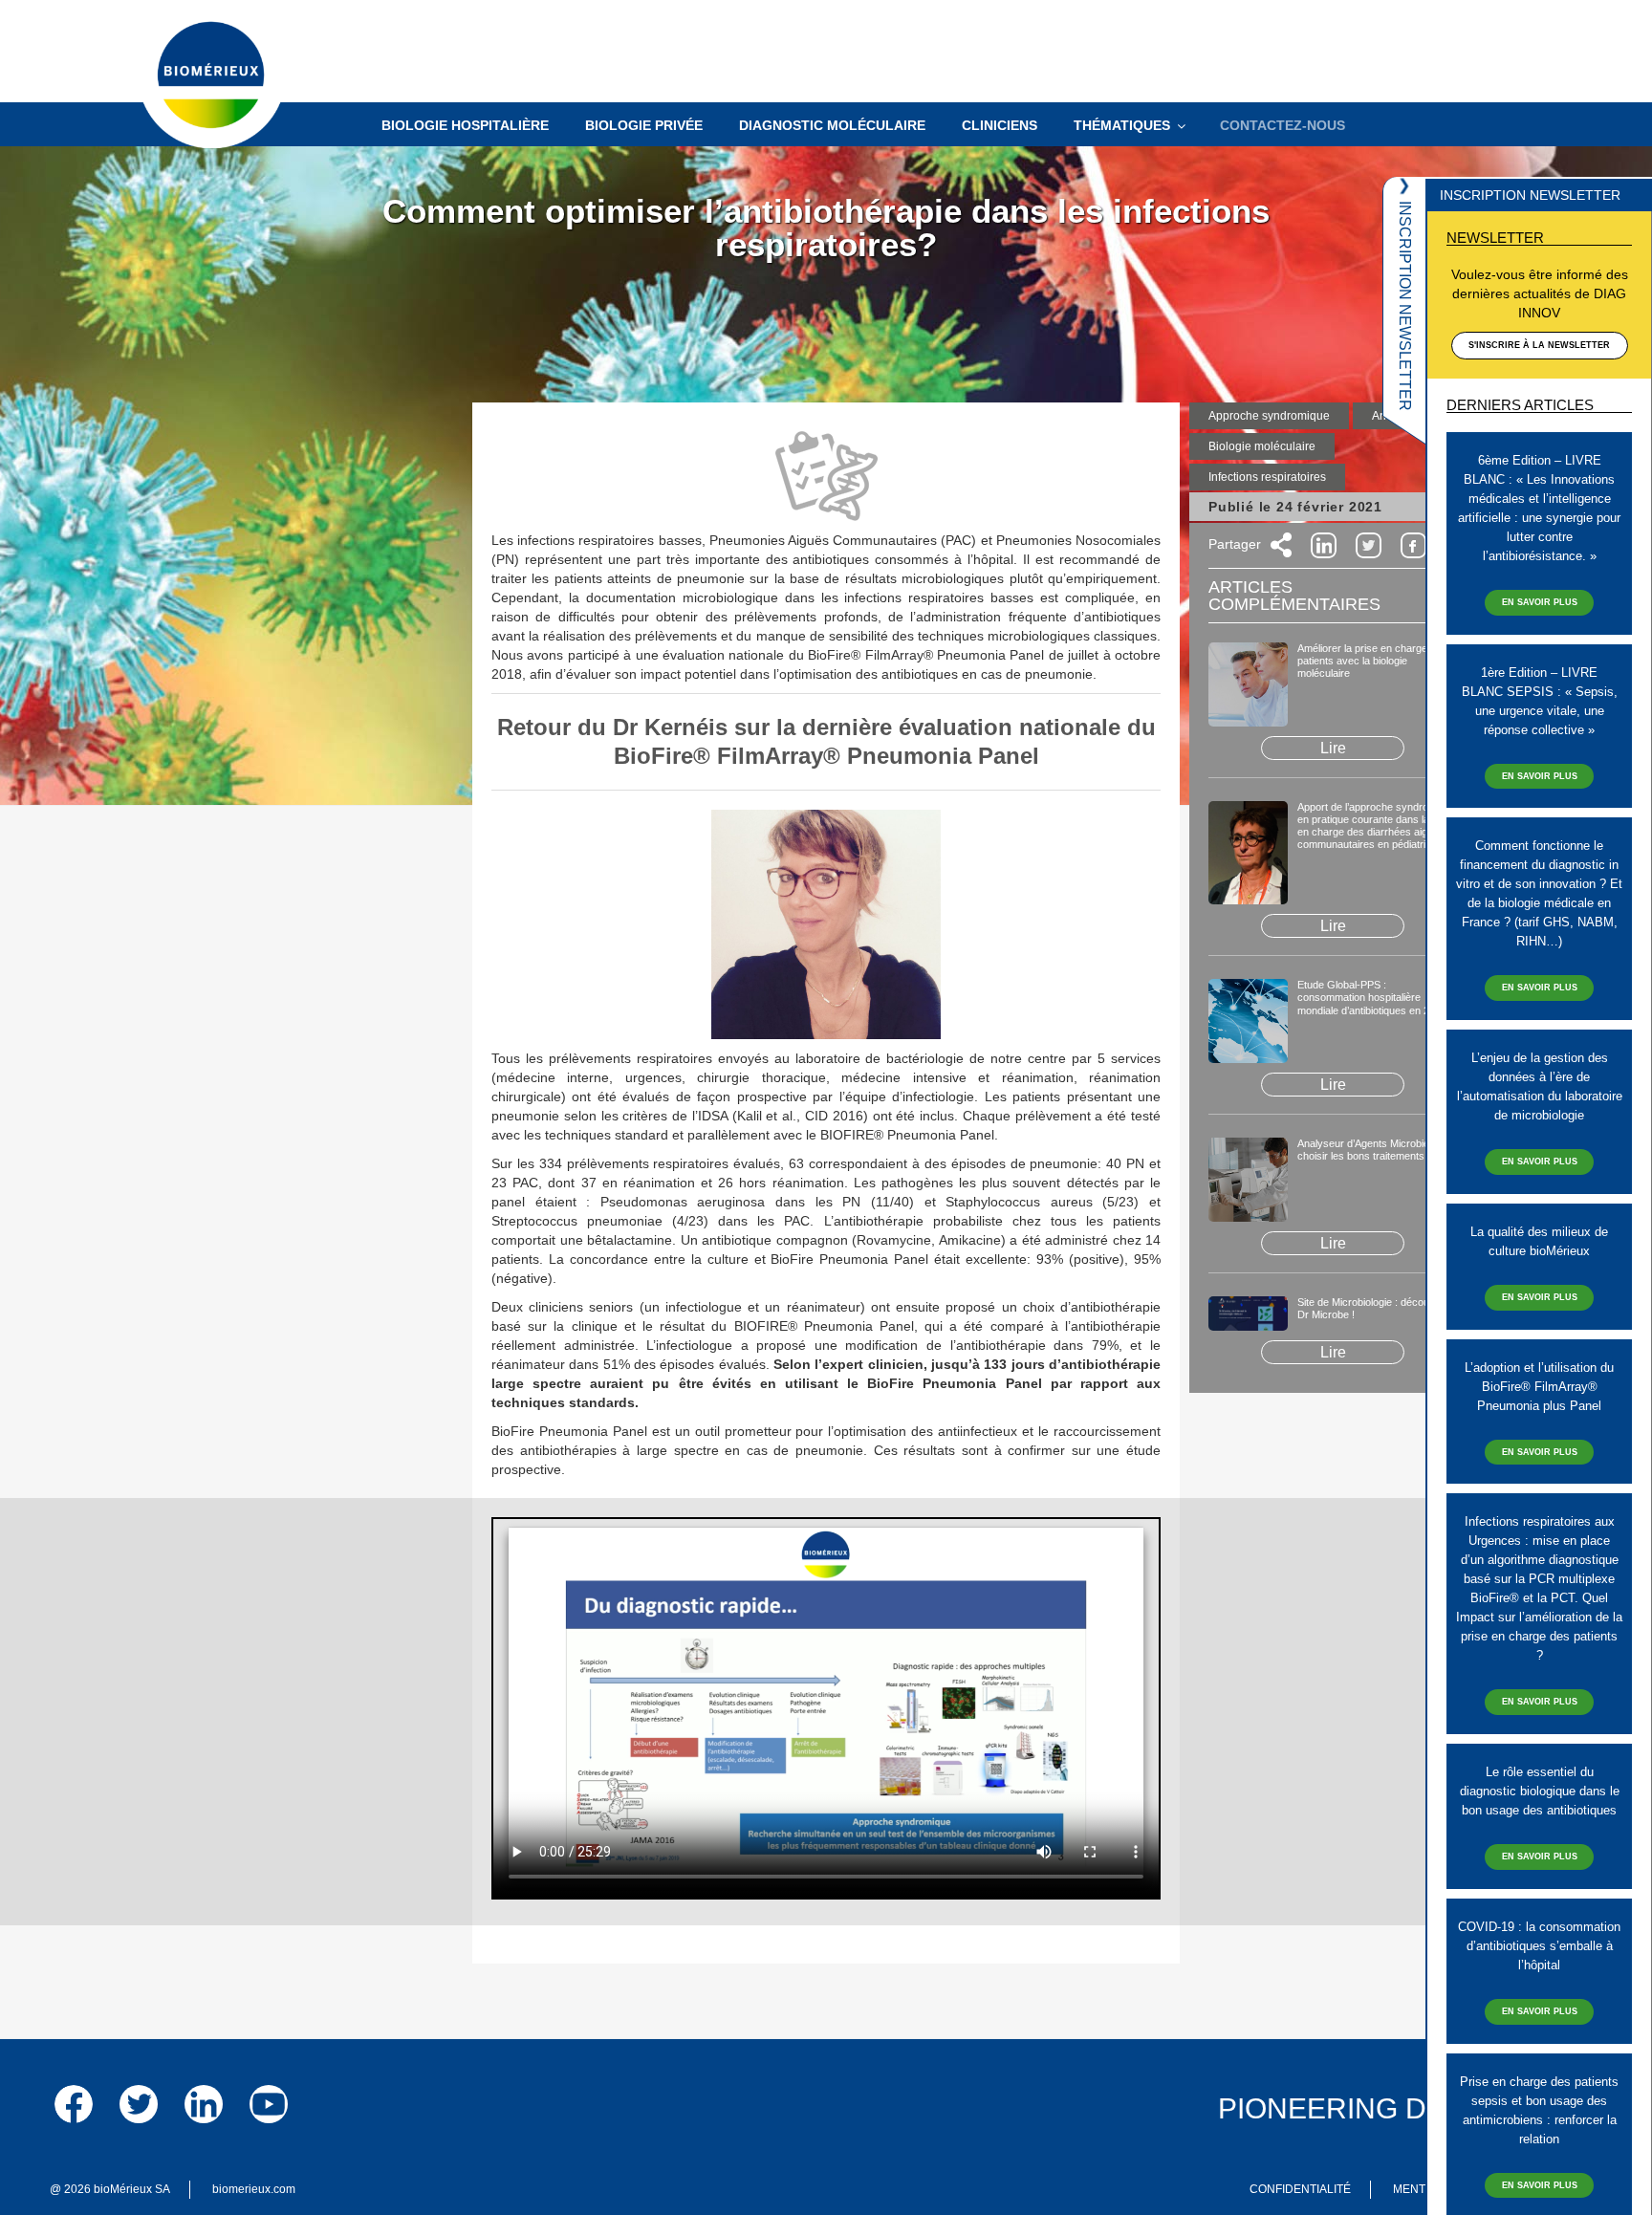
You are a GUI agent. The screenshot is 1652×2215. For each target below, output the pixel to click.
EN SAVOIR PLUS (1540, 602)
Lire (1333, 748)
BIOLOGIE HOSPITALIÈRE (465, 125)
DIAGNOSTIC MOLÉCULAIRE (832, 125)
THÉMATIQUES (1122, 125)
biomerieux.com (254, 2189)
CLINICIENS (1000, 125)
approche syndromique (1269, 416)
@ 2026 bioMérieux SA (110, 2189)
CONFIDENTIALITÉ (1300, 2189)
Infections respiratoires (1267, 477)
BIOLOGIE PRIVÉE (644, 125)
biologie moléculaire (1262, 446)
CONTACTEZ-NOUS (1282, 125)
